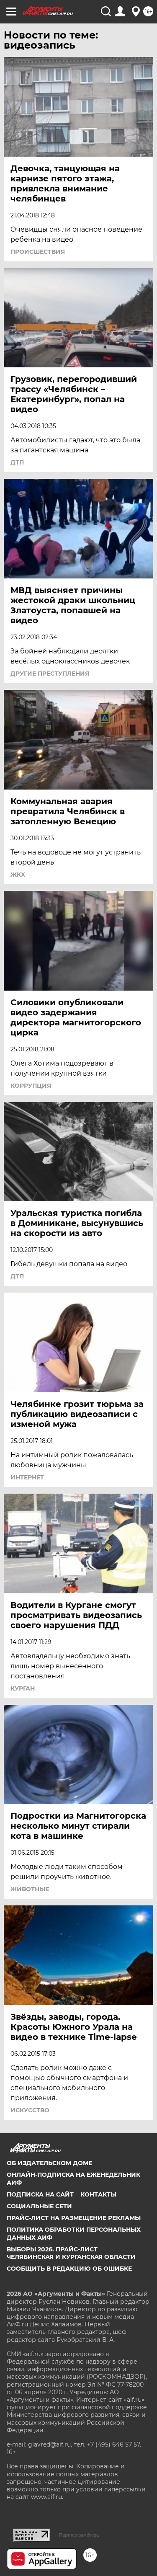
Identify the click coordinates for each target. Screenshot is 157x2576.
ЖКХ (18, 875)
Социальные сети (39, 2206)
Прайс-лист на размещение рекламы (74, 2218)
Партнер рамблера (79, 2535)
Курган (23, 1688)
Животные (30, 1889)
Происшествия (38, 252)
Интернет (27, 1477)
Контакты (98, 2194)
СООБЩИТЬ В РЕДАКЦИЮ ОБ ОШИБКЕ (69, 2269)
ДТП (17, 462)
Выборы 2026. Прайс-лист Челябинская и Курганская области (71, 2253)
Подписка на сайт (40, 2194)
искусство (30, 2110)
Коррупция (31, 1086)
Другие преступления (50, 674)
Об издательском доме (49, 2163)
